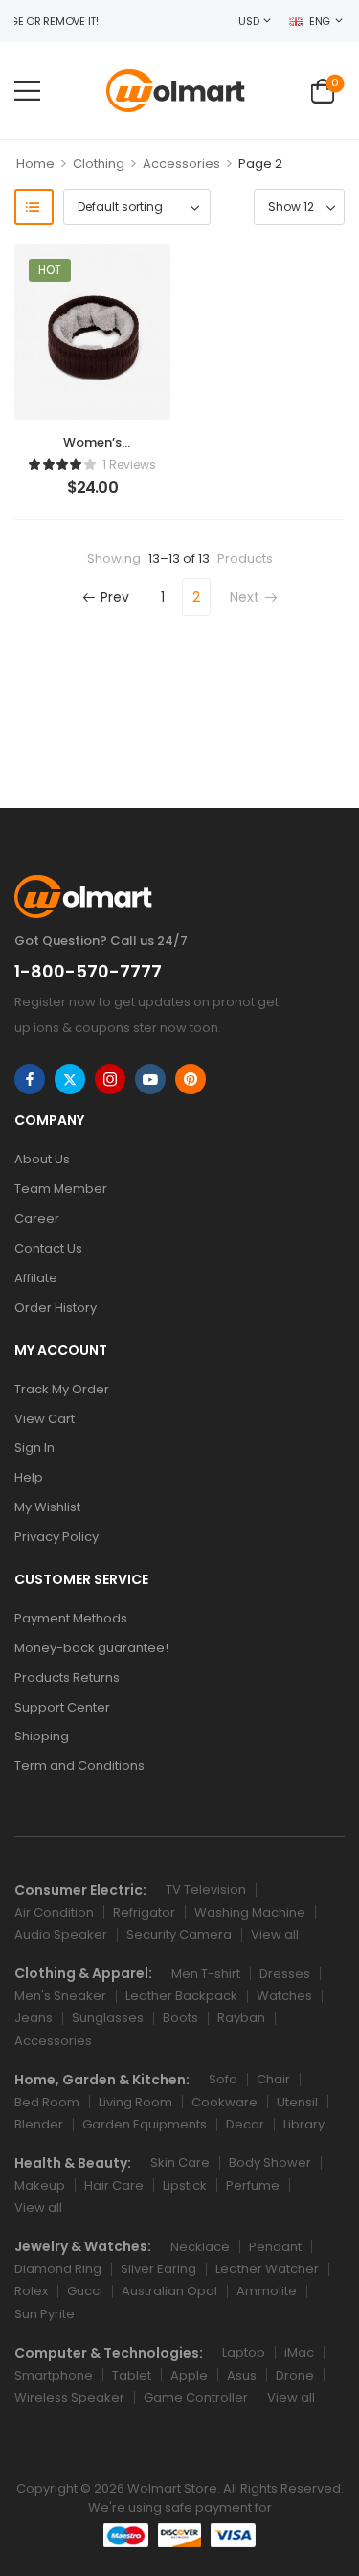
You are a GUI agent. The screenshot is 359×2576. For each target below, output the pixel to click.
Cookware (224, 2102)
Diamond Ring (58, 2269)
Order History (56, 1308)
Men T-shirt (206, 1974)
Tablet (132, 2375)
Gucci (85, 2291)
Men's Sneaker (60, 1996)
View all (275, 1934)
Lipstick (185, 2185)
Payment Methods (71, 1618)
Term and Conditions (79, 1766)
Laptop (244, 2352)
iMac (299, 2352)
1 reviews (129, 464)
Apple (189, 2375)
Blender (39, 2124)
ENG (320, 21)
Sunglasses (108, 2018)
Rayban (241, 2018)
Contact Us (48, 1248)
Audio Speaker (61, 1934)
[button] (27, 91)
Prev (115, 597)
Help (29, 1477)
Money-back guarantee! (91, 1648)
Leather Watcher (267, 2269)
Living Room (135, 2102)
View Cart (45, 1419)
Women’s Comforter (92, 451)
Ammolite (267, 2291)
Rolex (31, 2291)
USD (248, 21)
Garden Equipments (145, 2124)
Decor (245, 2124)
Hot (50, 270)
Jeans (34, 2018)
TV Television (206, 1889)
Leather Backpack (181, 1996)
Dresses (285, 1974)
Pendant (275, 2247)
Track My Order (62, 1389)
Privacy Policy (56, 1537)
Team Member (61, 1189)
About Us (42, 1159)
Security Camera (179, 1934)
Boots (180, 2018)
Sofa (223, 2079)
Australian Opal (169, 2291)
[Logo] (176, 91)
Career (37, 1219)
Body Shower (270, 2162)
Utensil (297, 2102)
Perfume (253, 2185)
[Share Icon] (30, 1079)
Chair (273, 2079)
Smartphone (54, 2375)
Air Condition (54, 1912)
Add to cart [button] (92, 496)
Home (35, 163)
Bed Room (47, 2102)
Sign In (34, 1448)
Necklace (200, 2247)
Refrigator (144, 1912)
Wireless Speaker (69, 2397)
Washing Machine (250, 1912)
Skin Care (180, 2162)
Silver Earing (158, 2269)
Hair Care (114, 2185)
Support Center (62, 1707)
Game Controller (196, 2397)
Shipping (42, 1736)
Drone (295, 2375)
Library (304, 2124)
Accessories (181, 163)
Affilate (36, 1278)
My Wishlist (47, 1507)
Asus (242, 2375)
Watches (284, 1996)
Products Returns (67, 1678)
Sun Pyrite (45, 2314)
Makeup (40, 2185)
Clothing (99, 163)
